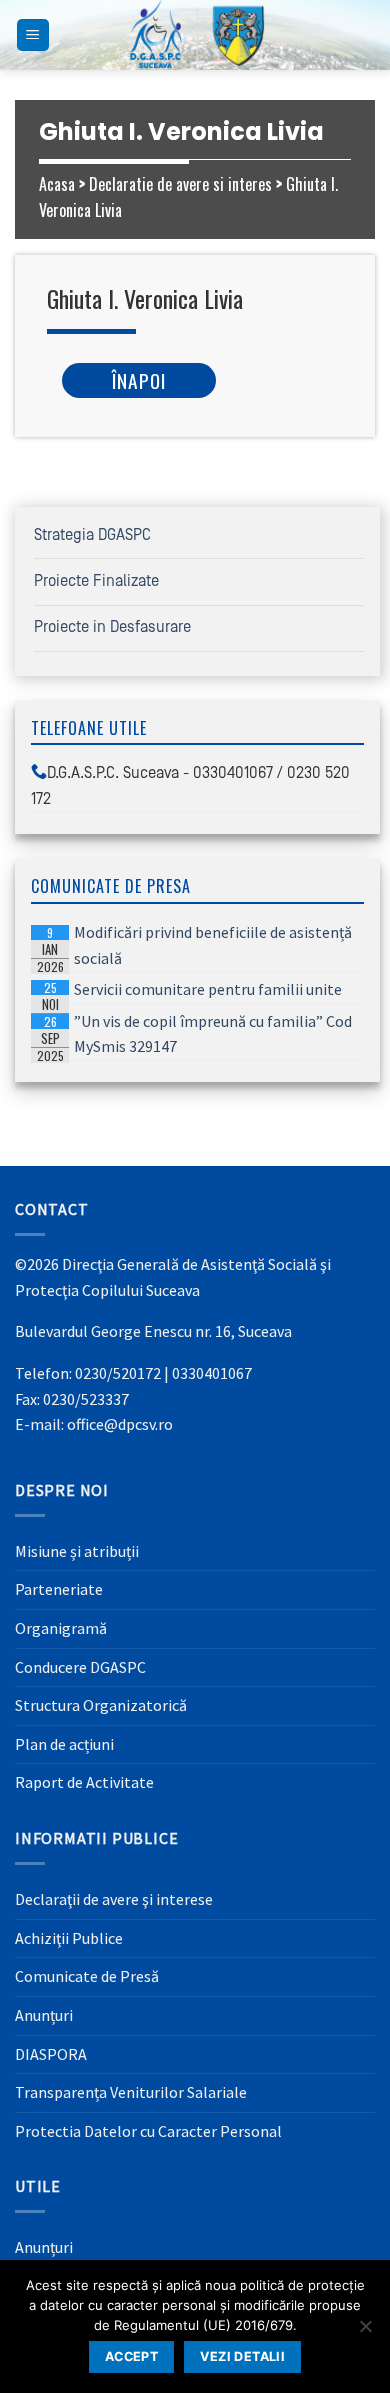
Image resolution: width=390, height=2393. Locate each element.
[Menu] (33, 35)
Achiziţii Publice (69, 1938)
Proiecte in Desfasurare (112, 627)
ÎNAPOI (139, 380)
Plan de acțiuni (64, 1744)
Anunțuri (44, 2015)
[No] (365, 2332)
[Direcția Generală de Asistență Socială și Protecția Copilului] (195, 35)
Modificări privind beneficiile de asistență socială (195, 947)
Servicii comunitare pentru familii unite (190, 991)
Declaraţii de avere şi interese (114, 1899)
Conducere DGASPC (80, 1667)
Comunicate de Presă (87, 1976)
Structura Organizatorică (101, 1705)
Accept (131, 2356)
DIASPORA (51, 2054)
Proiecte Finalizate (96, 581)
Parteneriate (59, 1589)
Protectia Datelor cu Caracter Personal (148, 2131)
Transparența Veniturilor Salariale (131, 2092)
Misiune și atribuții (77, 1551)
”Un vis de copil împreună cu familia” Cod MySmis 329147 (195, 1036)
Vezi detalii (242, 2356)
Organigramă (61, 1628)
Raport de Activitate (84, 1782)
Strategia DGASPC (92, 535)
